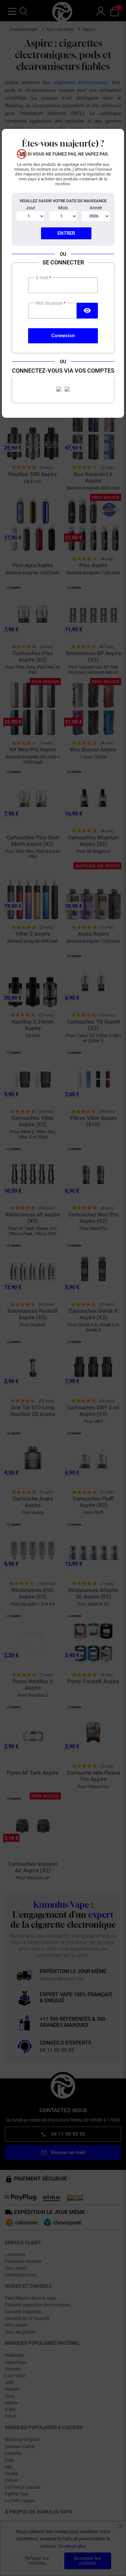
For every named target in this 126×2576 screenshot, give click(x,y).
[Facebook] (59, 389)
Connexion (63, 336)
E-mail (42, 278)
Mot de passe (50, 303)
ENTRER (66, 233)
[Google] (67, 389)
